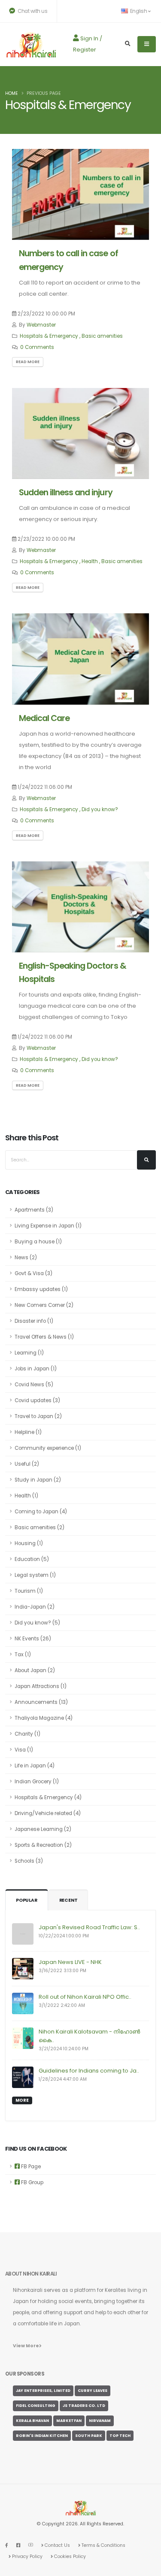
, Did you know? (99, 809)
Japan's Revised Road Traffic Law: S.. (89, 1927)
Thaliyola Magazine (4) (44, 1718)
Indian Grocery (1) (37, 1782)
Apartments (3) (34, 1210)
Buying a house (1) (38, 1242)
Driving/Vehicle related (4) (48, 1813)
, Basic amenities (101, 336)
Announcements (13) (41, 1702)
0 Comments (37, 347)
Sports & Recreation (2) (43, 1845)
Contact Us (57, 2545)
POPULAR (27, 1900)
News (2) (26, 1258)
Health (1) (26, 1496)
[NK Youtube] (31, 2545)
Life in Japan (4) (35, 1766)
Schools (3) (29, 1861)
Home (12, 93)
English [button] (138, 11)
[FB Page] (7, 2545)
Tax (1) (23, 1655)
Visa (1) (24, 1750)
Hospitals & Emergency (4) (48, 1797)
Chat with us (32, 11)
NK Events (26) (33, 1639)
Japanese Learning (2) (43, 1829)
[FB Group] (18, 2545)
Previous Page (44, 93)
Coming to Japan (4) (41, 1512)
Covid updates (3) (37, 1400)
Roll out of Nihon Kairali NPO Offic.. (85, 1997)
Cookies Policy (69, 2556)
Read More (28, 362)
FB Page (30, 2167)
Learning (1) (29, 1353)
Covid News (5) (34, 1385)
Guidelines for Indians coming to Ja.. (89, 2071)
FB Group (32, 2182)
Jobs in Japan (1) (36, 1369)
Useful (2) (27, 1464)
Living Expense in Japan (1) (48, 1226)
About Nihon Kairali (31, 2274)
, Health (89, 561)
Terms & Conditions (103, 2545)
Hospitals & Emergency (49, 336)
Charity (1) (27, 1734)
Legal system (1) (35, 1575)
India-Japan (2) (35, 1607)
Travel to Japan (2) (38, 1416)
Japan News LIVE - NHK (70, 1962)
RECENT (68, 1900)
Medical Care (44, 718)
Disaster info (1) (34, 1321)
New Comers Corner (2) (44, 1305)
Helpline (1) (28, 1432)
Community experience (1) (48, 1448)
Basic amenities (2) (39, 1527)
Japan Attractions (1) (41, 1686)
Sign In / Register (88, 44)
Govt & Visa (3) (33, 1273)
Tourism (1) (29, 1591)
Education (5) (32, 1559)
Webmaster (41, 325)
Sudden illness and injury (66, 492)
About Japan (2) (35, 1670)
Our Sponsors (25, 2374)
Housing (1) (29, 1543)
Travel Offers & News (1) (44, 1337)
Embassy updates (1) (41, 1289)
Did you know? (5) (37, 1623)
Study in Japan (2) (38, 1480)
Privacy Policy (27, 2556)
